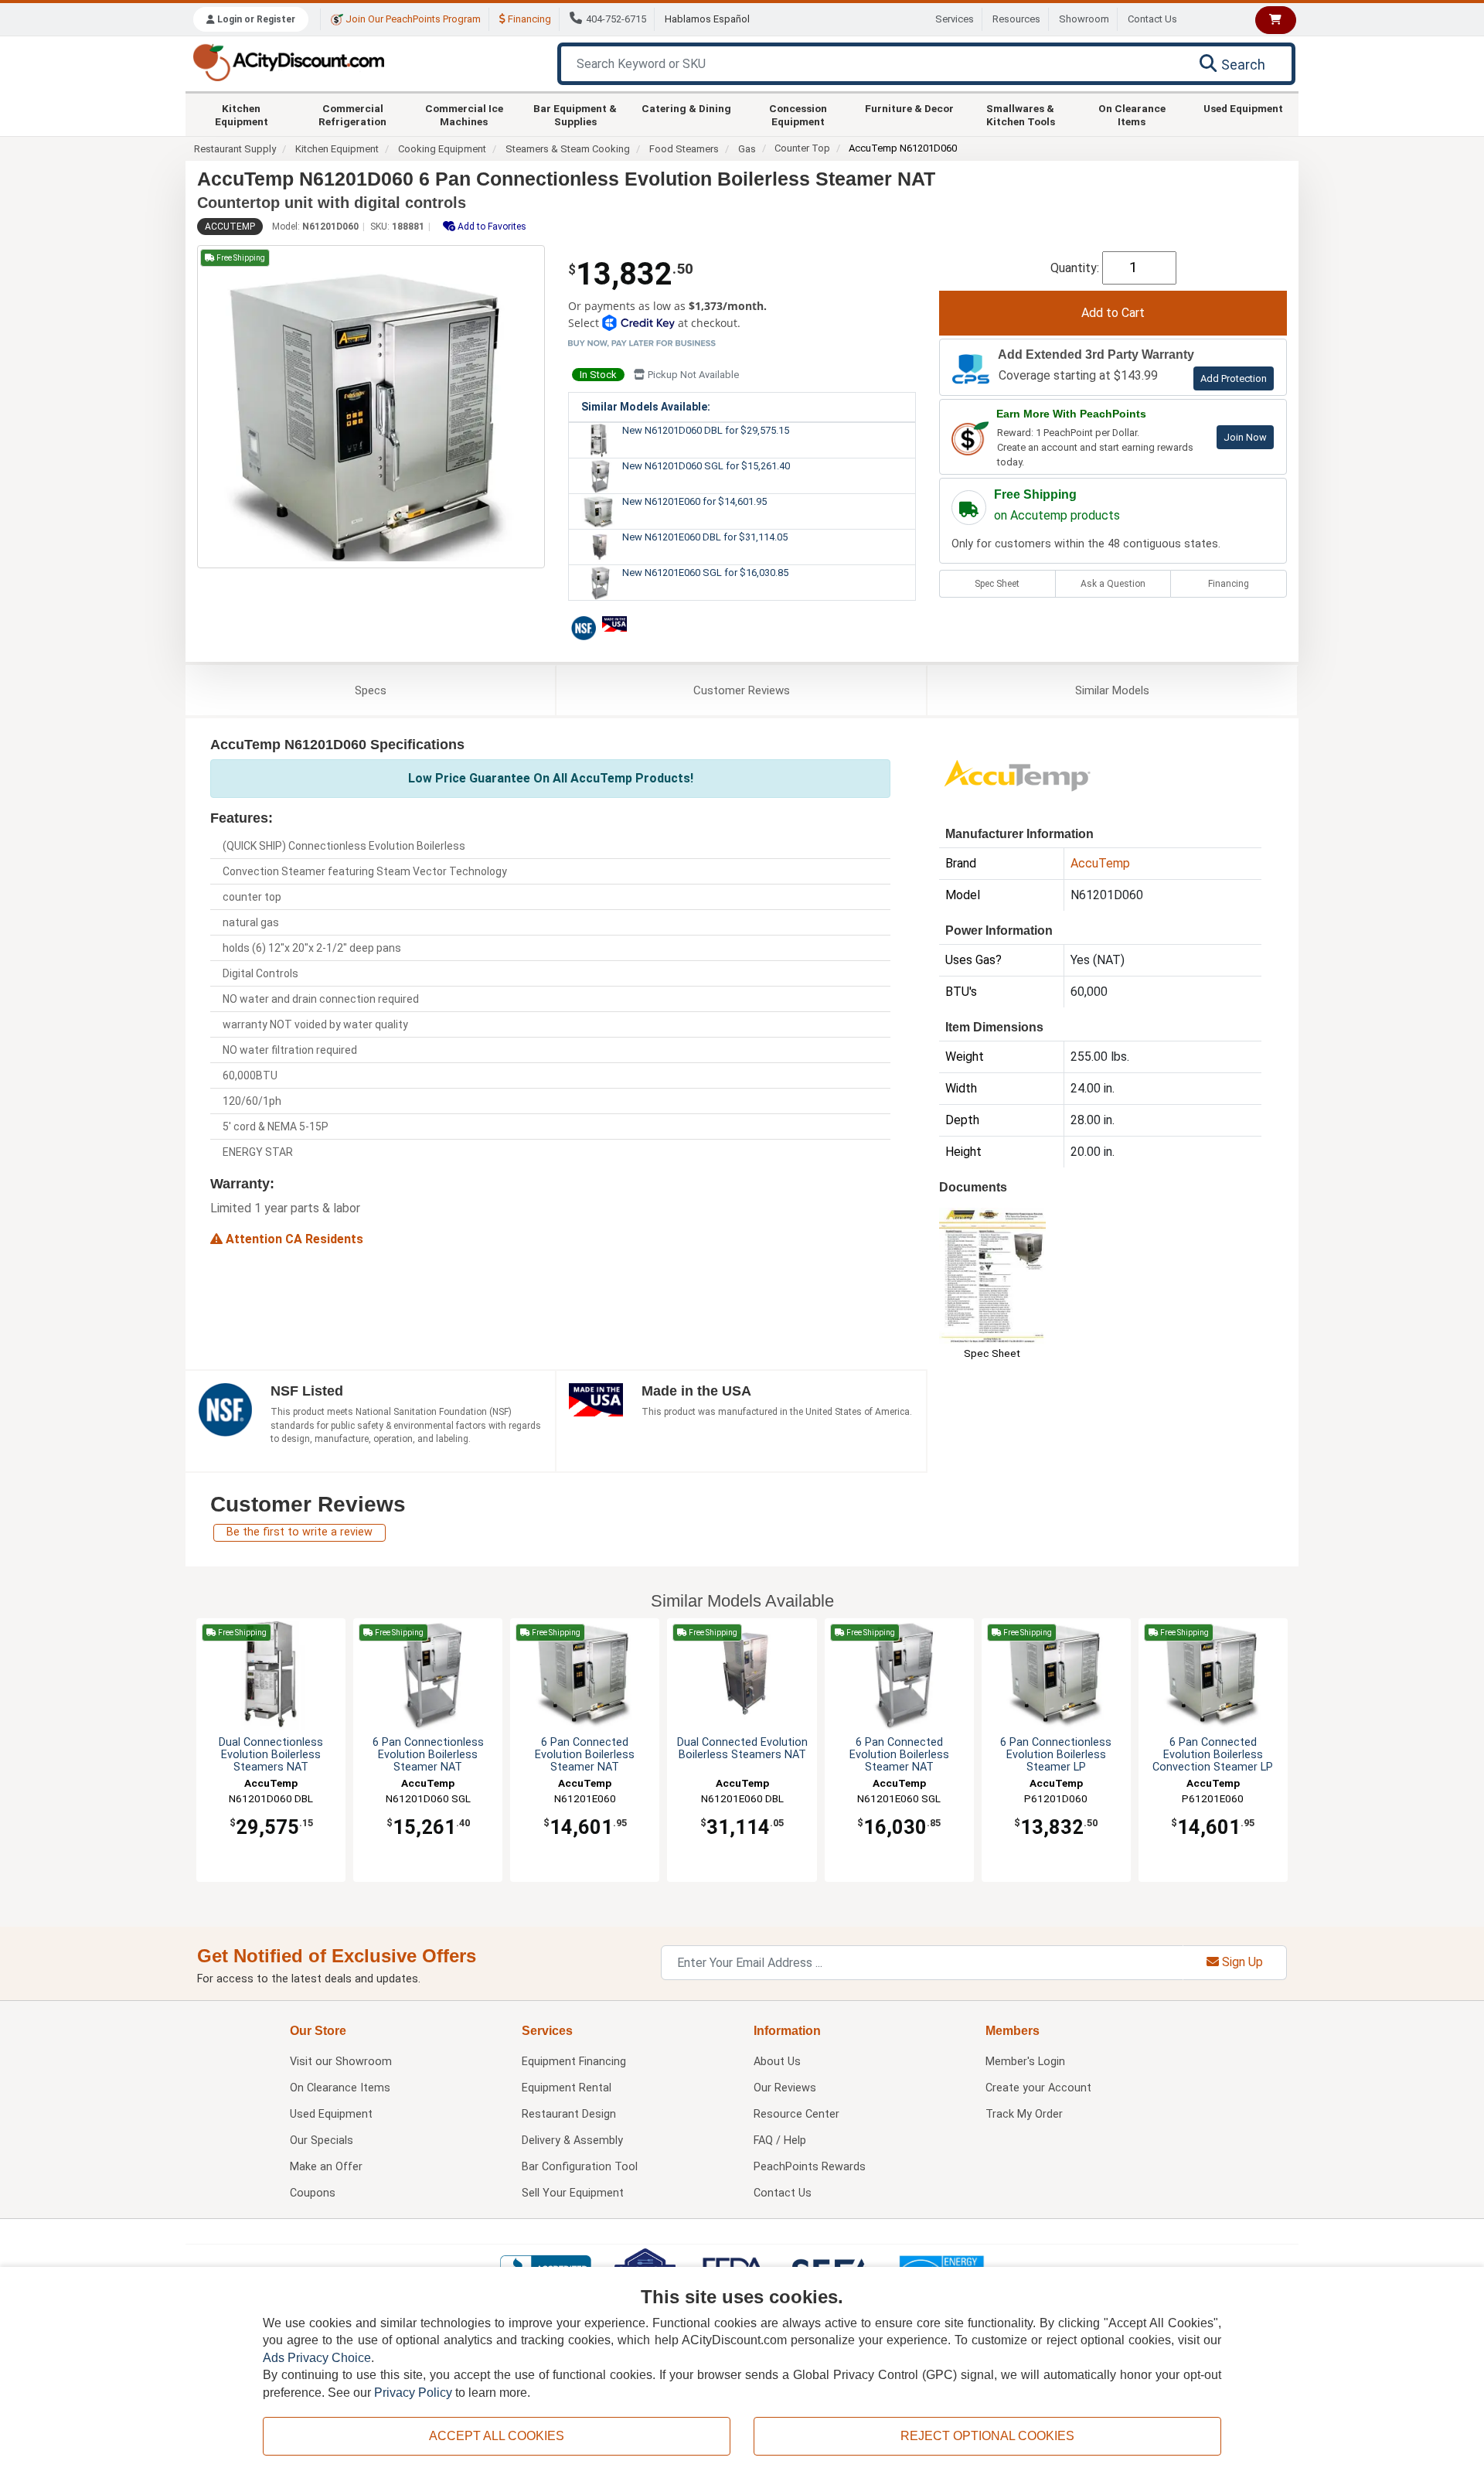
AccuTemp (230, 227)
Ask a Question (1113, 584)
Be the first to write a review (300, 1532)
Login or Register (255, 19)
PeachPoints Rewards (810, 2167)
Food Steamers (684, 149)
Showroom (1084, 19)
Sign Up (1241, 1962)
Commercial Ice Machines (464, 114)
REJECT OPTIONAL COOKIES (987, 2436)
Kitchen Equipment (242, 114)
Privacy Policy (413, 2393)
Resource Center (796, 2114)
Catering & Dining (686, 108)
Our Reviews (785, 2088)
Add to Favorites (491, 227)
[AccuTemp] (1016, 774)
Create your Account (1038, 2088)
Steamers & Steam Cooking (568, 149)
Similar (1112, 690)
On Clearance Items (1132, 114)
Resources (1016, 19)
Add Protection (1234, 378)
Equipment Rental (567, 2088)
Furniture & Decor (909, 108)
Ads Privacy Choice (317, 2358)
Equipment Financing (574, 2062)
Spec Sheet (997, 584)
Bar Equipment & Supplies (575, 114)
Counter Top (802, 148)
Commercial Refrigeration (352, 114)
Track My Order (1024, 2114)
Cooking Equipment (442, 149)
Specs (371, 690)
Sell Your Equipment (573, 2193)
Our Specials (322, 2141)
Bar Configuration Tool (580, 2167)
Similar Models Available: (646, 407)
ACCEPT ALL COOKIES (497, 2436)
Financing (528, 19)
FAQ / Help (780, 2141)
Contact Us (1152, 19)
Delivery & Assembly (572, 2141)
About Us (777, 2062)
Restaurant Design (569, 2114)
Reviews (742, 690)
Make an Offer (326, 2167)
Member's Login (1025, 2062)
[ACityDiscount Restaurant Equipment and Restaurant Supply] (288, 61)
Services (955, 19)
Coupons (313, 2193)
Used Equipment (1243, 108)
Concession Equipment (798, 114)
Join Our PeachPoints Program (412, 19)
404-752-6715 (616, 19)
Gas (747, 149)
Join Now (1245, 437)
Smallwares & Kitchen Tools (1021, 114)
